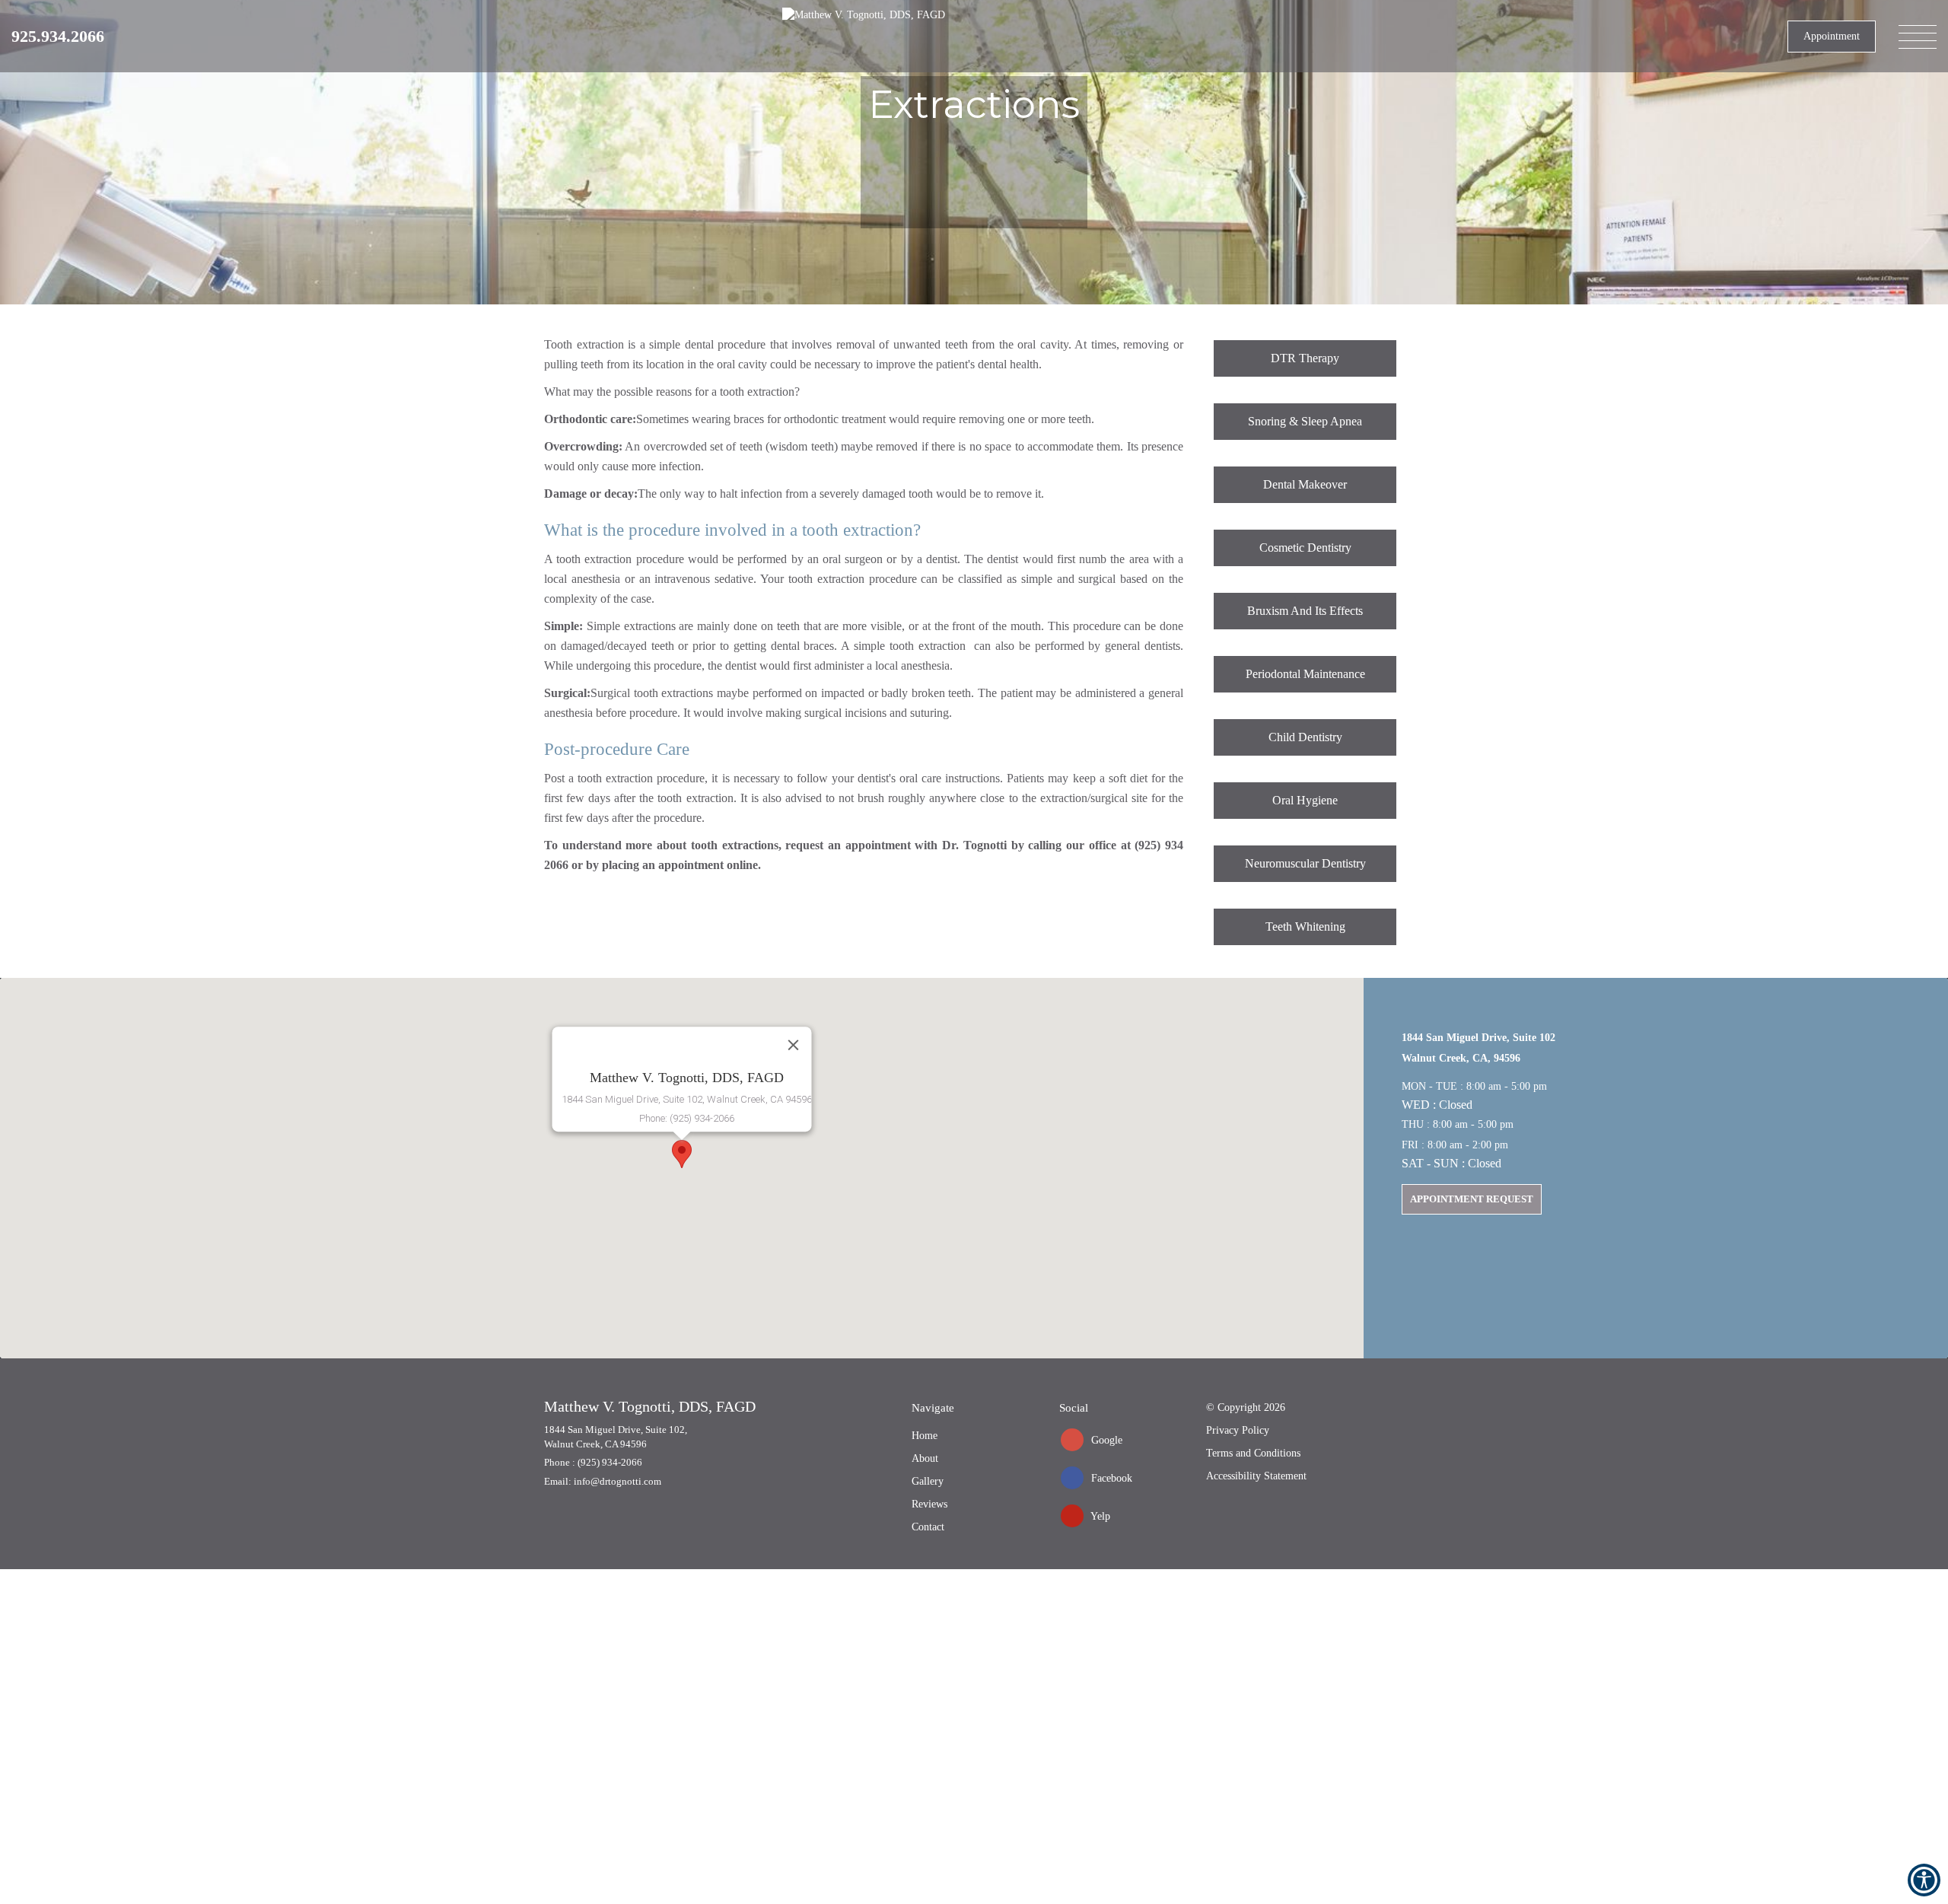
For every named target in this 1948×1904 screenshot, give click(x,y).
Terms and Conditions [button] (1253, 1453)
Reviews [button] (929, 1504)
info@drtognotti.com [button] (618, 1481)
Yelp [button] (1099, 1516)
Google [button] (1105, 1440)
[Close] (794, 1045)
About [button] (925, 1458)
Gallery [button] (928, 1481)
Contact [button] (928, 1527)
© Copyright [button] (1246, 1407)
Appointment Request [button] (1472, 1199)
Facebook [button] (1110, 1478)
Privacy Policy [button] (1238, 1430)
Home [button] (925, 1436)
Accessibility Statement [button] (1256, 1476)
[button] (58, 36)
